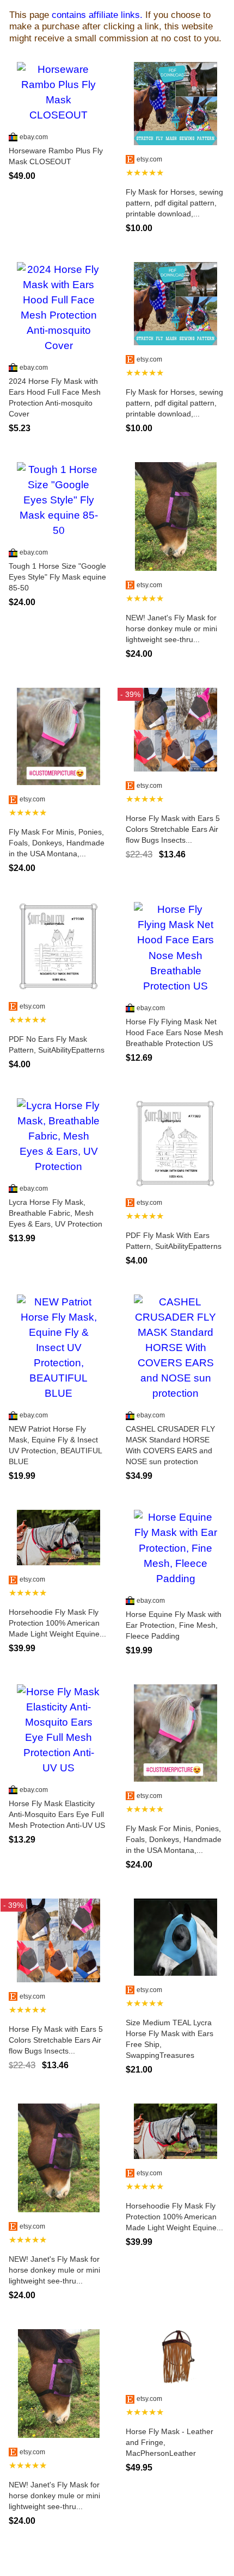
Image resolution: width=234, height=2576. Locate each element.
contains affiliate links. (97, 15)
